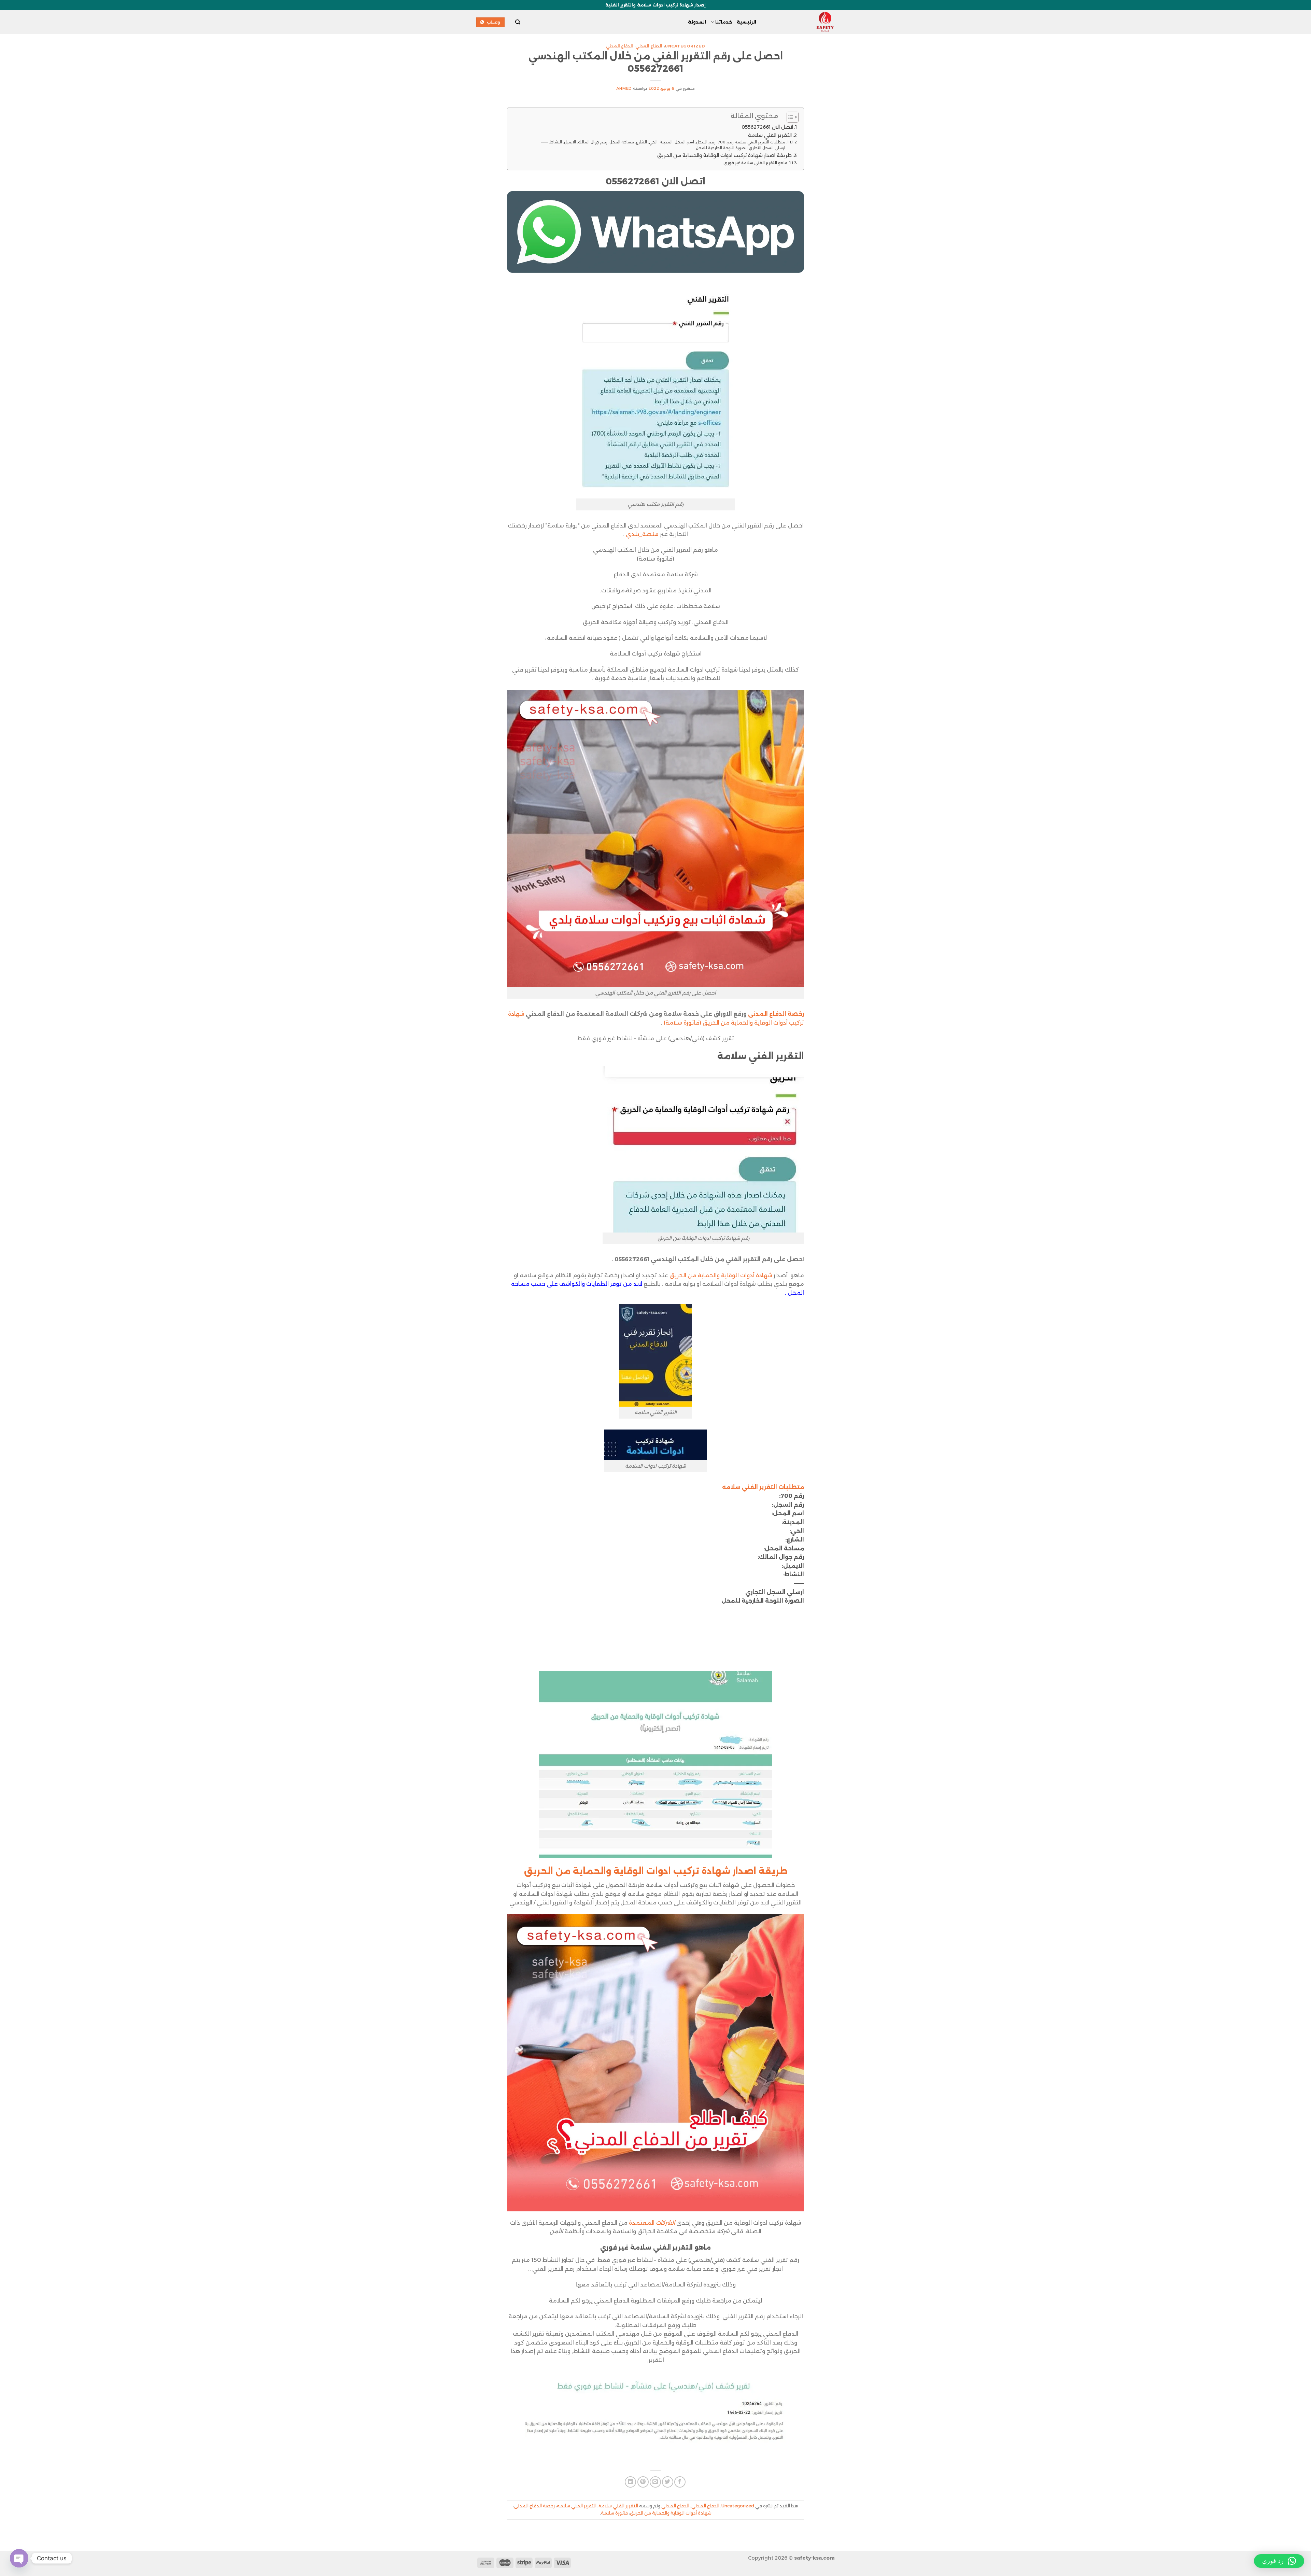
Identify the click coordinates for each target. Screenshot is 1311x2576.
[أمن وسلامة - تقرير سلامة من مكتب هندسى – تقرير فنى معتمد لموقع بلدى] (801, 22)
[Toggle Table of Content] (789, 117)
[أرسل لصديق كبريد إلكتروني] (655, 2482)
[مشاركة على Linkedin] (630, 2482)
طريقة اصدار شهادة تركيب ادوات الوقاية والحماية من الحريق (724, 155)
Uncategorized (685, 46)
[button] (1279, 2561)
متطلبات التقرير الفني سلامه (763, 1487)
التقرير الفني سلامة (770, 135)
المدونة (697, 22)
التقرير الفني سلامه (577, 2506)
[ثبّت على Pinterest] (643, 2482)
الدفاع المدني (649, 46)
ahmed (624, 88)
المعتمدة (652, 2223)
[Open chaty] (19, 2558)
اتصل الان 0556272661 (767, 127)
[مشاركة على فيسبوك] (680, 2482)
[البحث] (517, 22)
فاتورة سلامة (614, 2513)
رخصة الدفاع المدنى (776, 1014)
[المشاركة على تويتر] (668, 2482)
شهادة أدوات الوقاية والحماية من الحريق (721, 1275)
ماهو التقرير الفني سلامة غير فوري (755, 163)
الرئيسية (746, 22)
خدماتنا (724, 22)
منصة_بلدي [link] (642, 534)
